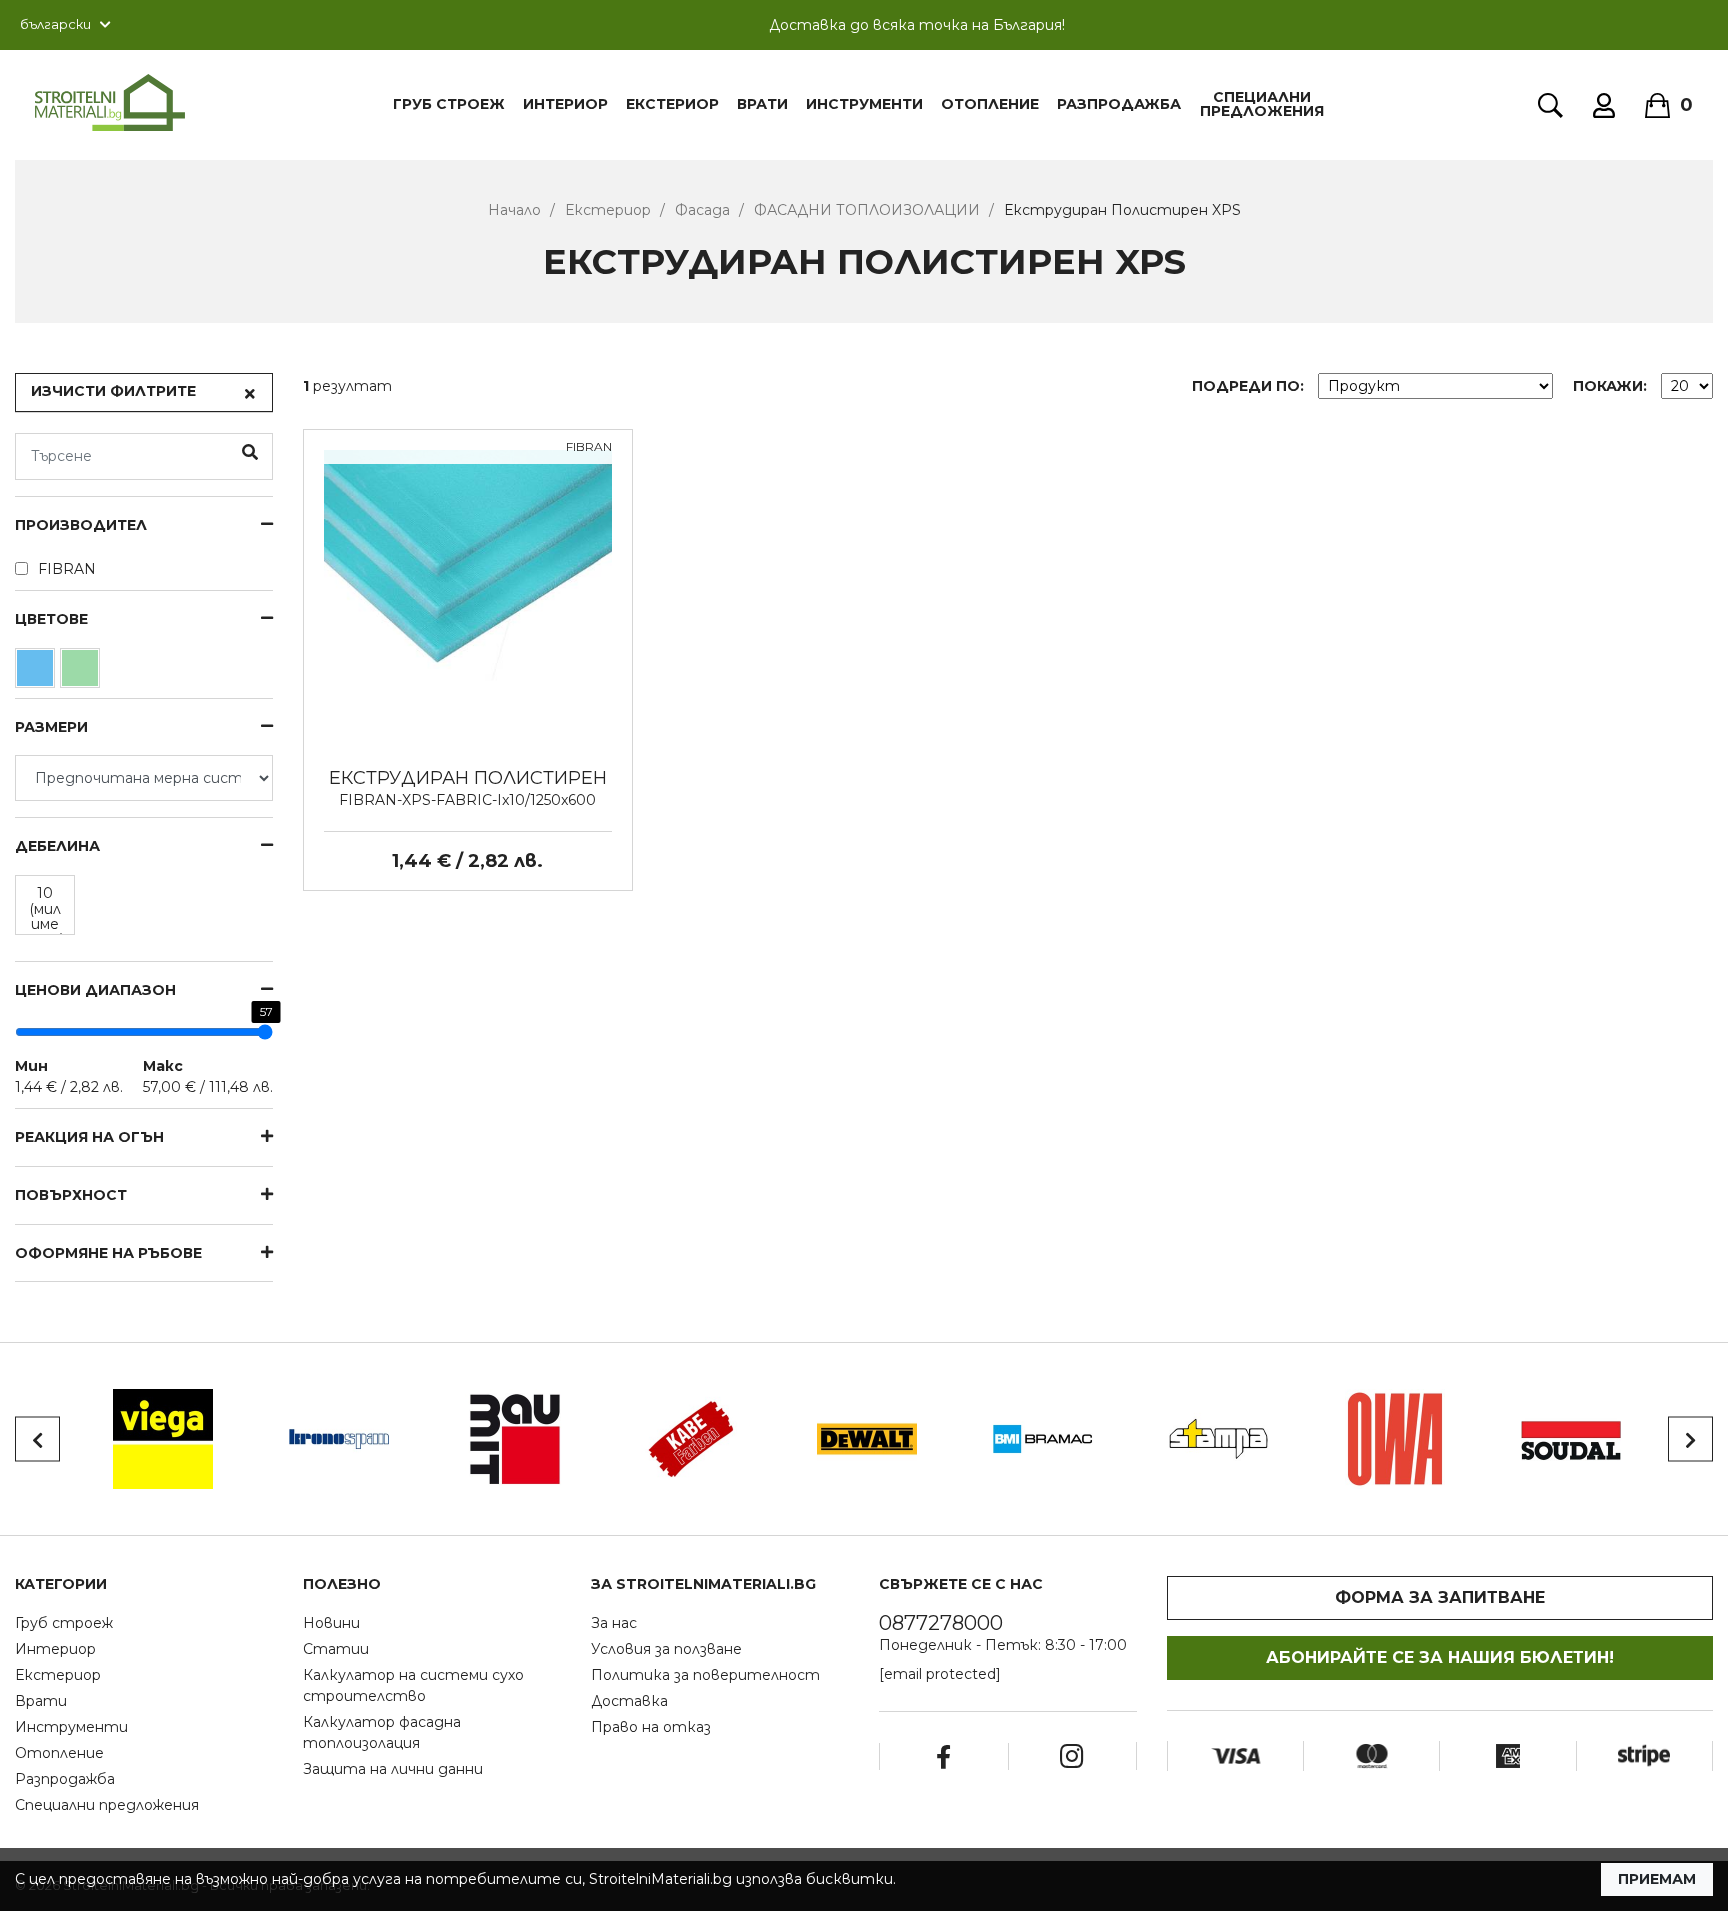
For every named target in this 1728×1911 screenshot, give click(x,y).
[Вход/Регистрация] (1604, 105)
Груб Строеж (449, 104)
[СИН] (37, 673)
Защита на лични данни (393, 1769)
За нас (614, 1623)
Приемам (1657, 1879)
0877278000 (941, 1623)
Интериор (565, 104)
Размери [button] (51, 727)
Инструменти (864, 104)
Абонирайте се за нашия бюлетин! (1440, 1657)
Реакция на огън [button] (89, 1137)
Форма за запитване (1440, 1597)
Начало (514, 210)
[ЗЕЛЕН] (82, 673)
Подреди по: (1248, 386)
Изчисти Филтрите (113, 391)
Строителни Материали (110, 103)
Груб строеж (64, 1623)
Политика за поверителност (705, 1675)
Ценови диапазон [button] (95, 990)
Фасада (702, 210)
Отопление (990, 104)
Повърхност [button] (71, 1195)
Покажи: (1610, 386)
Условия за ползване (666, 1649)
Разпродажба (1119, 104)
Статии (336, 1649)
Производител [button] (81, 525)
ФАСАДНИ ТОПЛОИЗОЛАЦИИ (867, 210)
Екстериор (672, 104)
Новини (331, 1623)
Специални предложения (1262, 104)
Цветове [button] (51, 619)
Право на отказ (651, 1727)
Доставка (629, 1701)
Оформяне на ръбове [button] (108, 1253)
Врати (762, 104)
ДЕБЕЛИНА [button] (57, 846)
